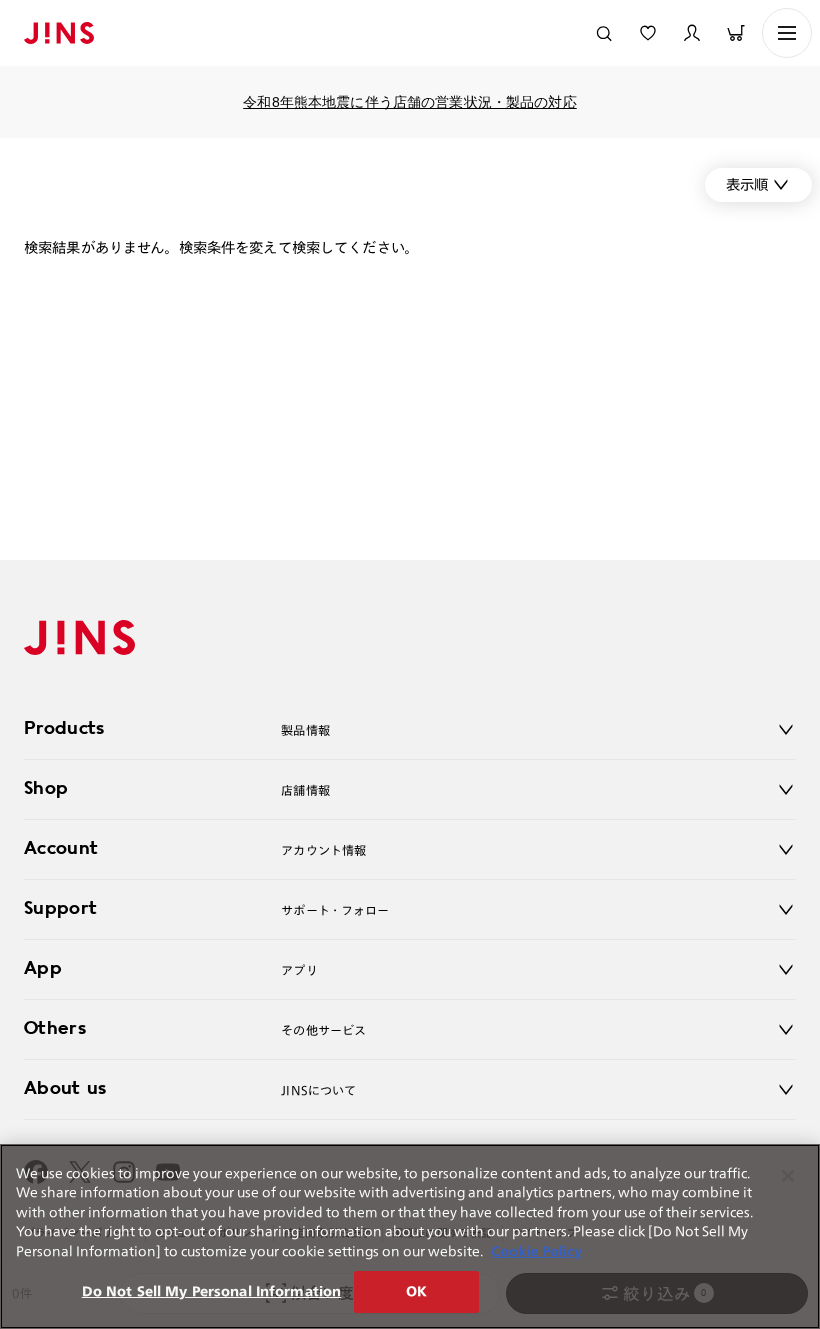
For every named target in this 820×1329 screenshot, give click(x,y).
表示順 (747, 184)
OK (416, 1291)
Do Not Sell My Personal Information (212, 1291)
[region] (410, 1236)
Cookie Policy (536, 1251)
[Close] (788, 1176)
